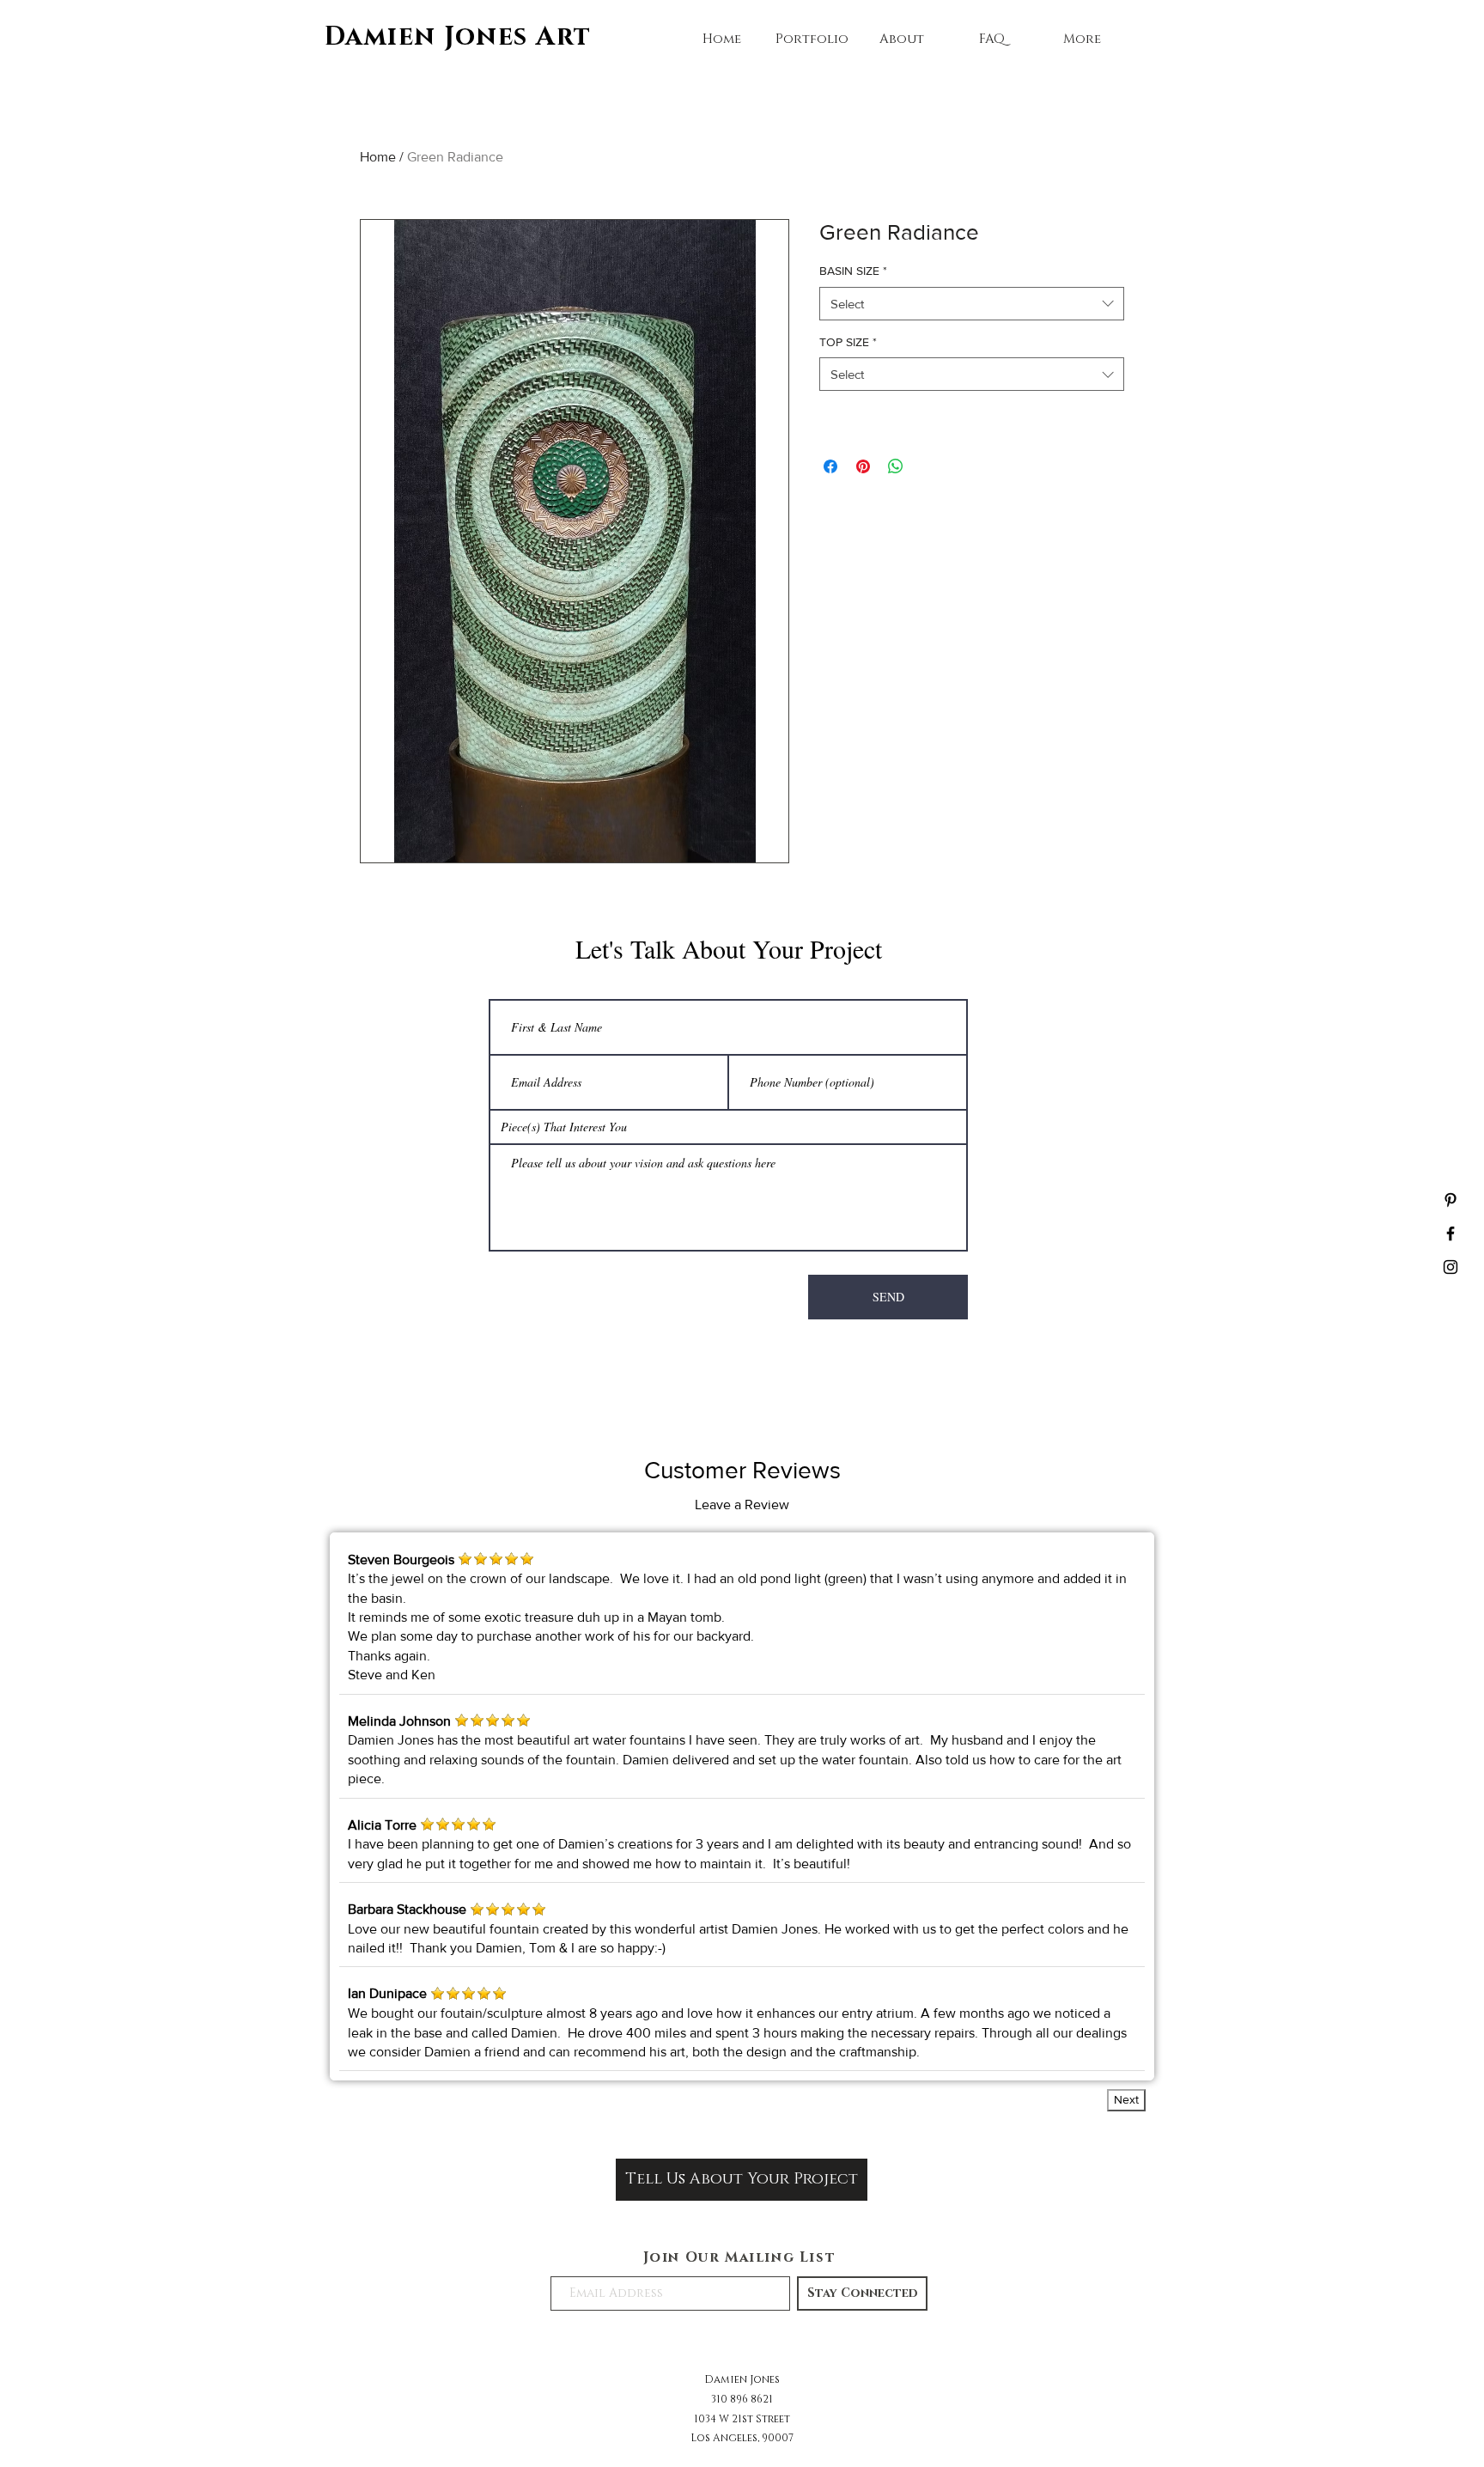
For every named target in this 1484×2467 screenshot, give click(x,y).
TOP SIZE (848, 342)
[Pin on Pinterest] (863, 466)
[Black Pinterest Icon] (1451, 1200)
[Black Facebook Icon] (1451, 1233)
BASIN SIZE (853, 271)
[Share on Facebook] (830, 466)
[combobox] (972, 304)
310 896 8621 (742, 2399)
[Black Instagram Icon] (1451, 1267)
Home (378, 157)
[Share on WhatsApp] (896, 466)
